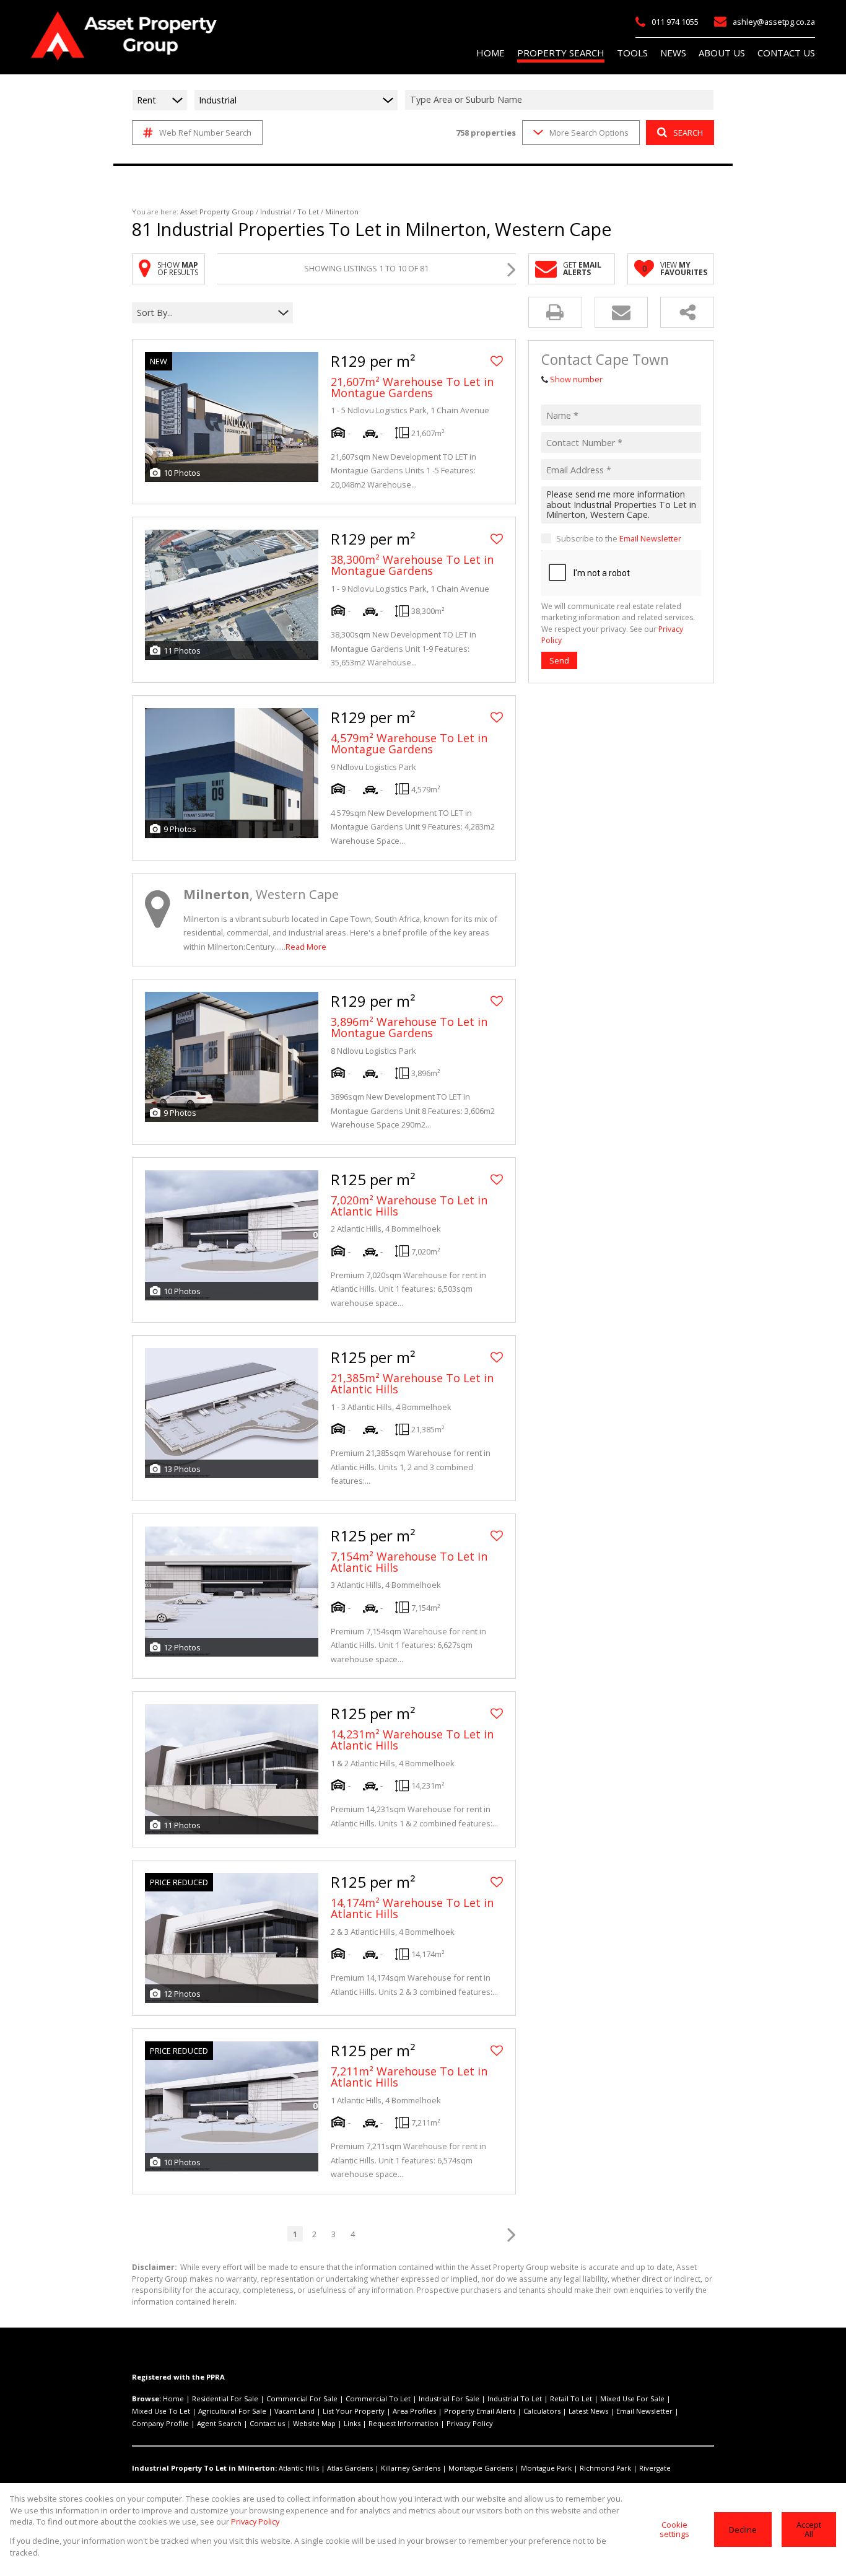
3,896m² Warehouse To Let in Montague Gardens (409, 1027)
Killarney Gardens (411, 2468)
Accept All (809, 2529)
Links (352, 2423)
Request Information (403, 2423)
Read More (306, 947)
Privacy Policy (470, 2423)
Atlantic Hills (299, 2468)
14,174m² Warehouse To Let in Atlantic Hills (412, 1908)
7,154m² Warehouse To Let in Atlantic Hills (409, 1562)
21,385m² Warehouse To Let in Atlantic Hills (412, 1383)
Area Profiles (414, 2411)
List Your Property (354, 2411)
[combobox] (561, 100)
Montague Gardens (481, 2468)
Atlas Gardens (350, 2468)
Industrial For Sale (449, 2399)
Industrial (276, 212)
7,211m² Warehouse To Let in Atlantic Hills (409, 2077)
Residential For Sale (225, 2399)
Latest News (588, 2411)
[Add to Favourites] (497, 361)
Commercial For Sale (302, 2399)
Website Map (314, 2423)
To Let (308, 212)
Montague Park (546, 2468)
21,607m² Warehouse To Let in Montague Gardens (412, 387)
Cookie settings (674, 2529)
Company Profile (160, 2423)
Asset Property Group (217, 212)
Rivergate (655, 2468)
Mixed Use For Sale (632, 2399)
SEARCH (688, 133)
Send (559, 660)
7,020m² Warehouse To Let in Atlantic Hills (409, 1206)
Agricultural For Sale (232, 2411)
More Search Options (589, 133)
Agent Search (219, 2423)
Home (173, 2399)
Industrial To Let (515, 2399)
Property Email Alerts (480, 2411)
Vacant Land (294, 2411)
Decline (743, 2530)
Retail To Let (571, 2399)
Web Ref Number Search (205, 133)
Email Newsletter (650, 538)
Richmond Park (605, 2468)
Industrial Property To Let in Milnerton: (204, 2468)
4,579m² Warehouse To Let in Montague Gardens (409, 743)
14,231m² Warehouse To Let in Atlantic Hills (412, 1740)
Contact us (267, 2423)
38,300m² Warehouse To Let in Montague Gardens (412, 565)
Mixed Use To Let (161, 2411)
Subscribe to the (619, 538)
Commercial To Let (378, 2399)
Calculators (542, 2411)
